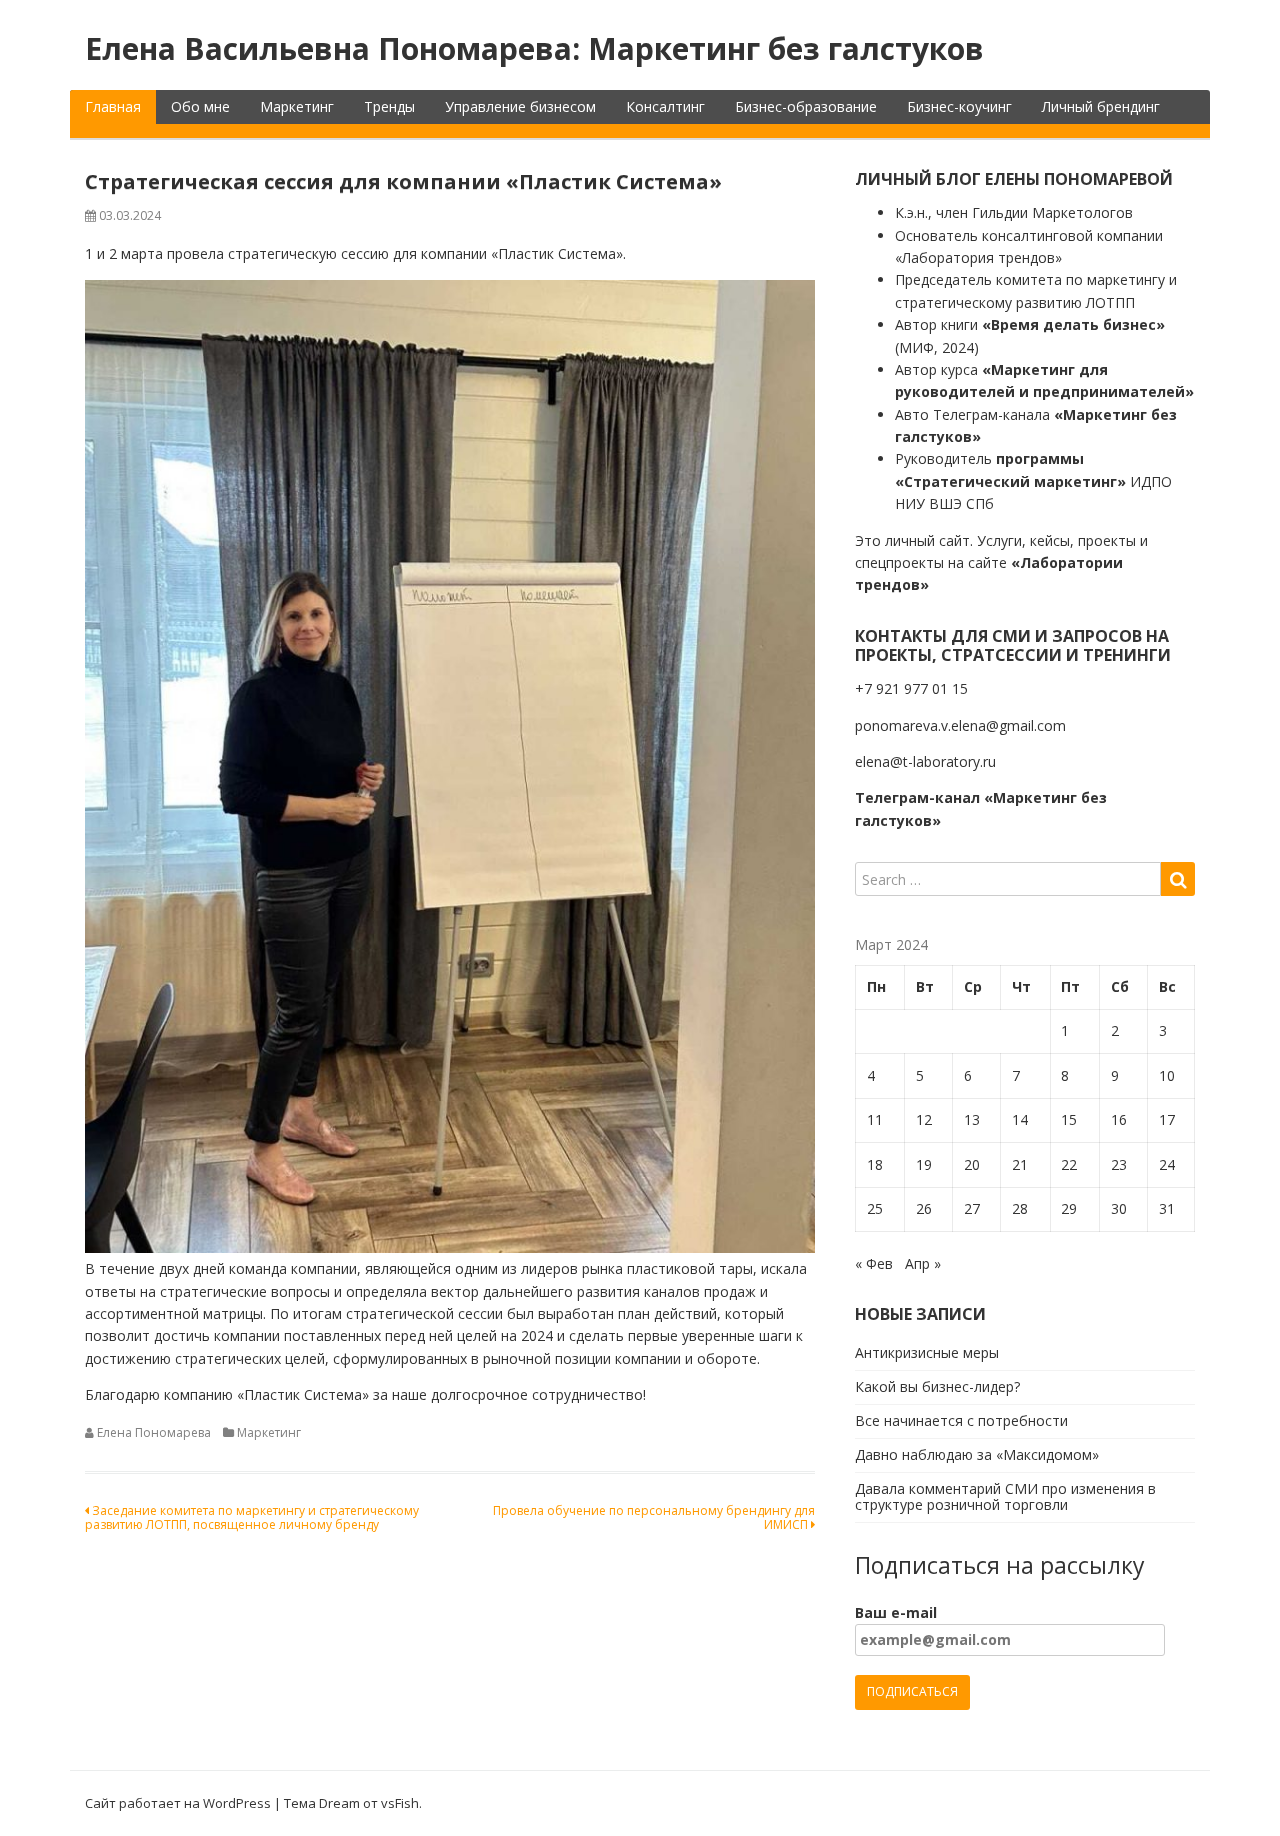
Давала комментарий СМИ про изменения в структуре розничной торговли (1005, 1497)
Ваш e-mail (896, 1612)
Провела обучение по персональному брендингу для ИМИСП (654, 1517)
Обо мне (200, 106)
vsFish (400, 1803)
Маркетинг (297, 106)
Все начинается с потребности (961, 1420)
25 (875, 1208)
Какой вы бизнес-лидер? (937, 1386)
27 (972, 1208)
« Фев (874, 1263)
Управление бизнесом (520, 106)
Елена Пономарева (154, 1432)
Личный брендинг (1101, 106)
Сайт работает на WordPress (178, 1803)
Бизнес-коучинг (959, 106)
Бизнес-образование (806, 106)
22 (1069, 1164)
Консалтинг (665, 106)
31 (1167, 1208)
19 (924, 1164)
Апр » (923, 1263)
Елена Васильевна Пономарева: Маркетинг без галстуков (534, 48)
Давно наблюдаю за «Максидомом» (977, 1454)
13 (972, 1119)
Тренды (389, 106)
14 (1020, 1119)
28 (1020, 1208)
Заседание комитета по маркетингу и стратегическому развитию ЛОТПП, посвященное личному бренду (252, 1517)
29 (1069, 1208)
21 (1020, 1164)
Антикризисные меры (927, 1352)
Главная (113, 106)
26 (924, 1208)
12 (924, 1119)
